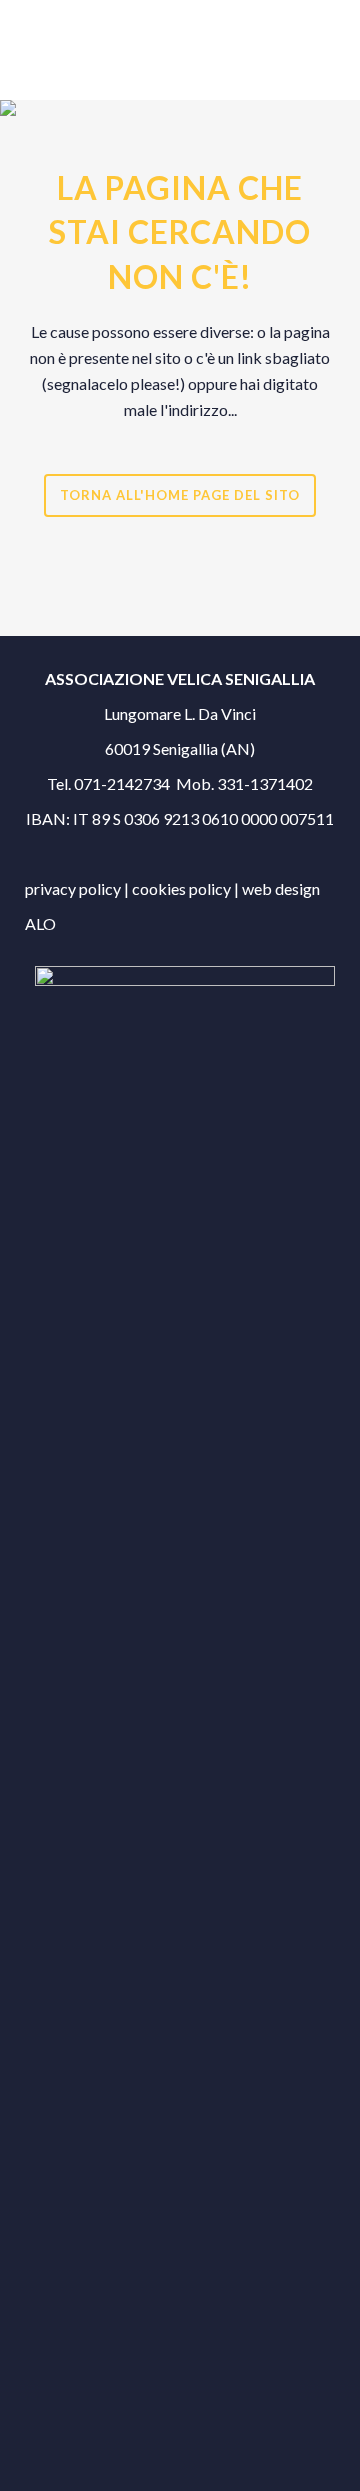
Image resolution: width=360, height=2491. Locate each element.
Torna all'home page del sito (180, 495)
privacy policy (74, 888)
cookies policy (183, 888)
